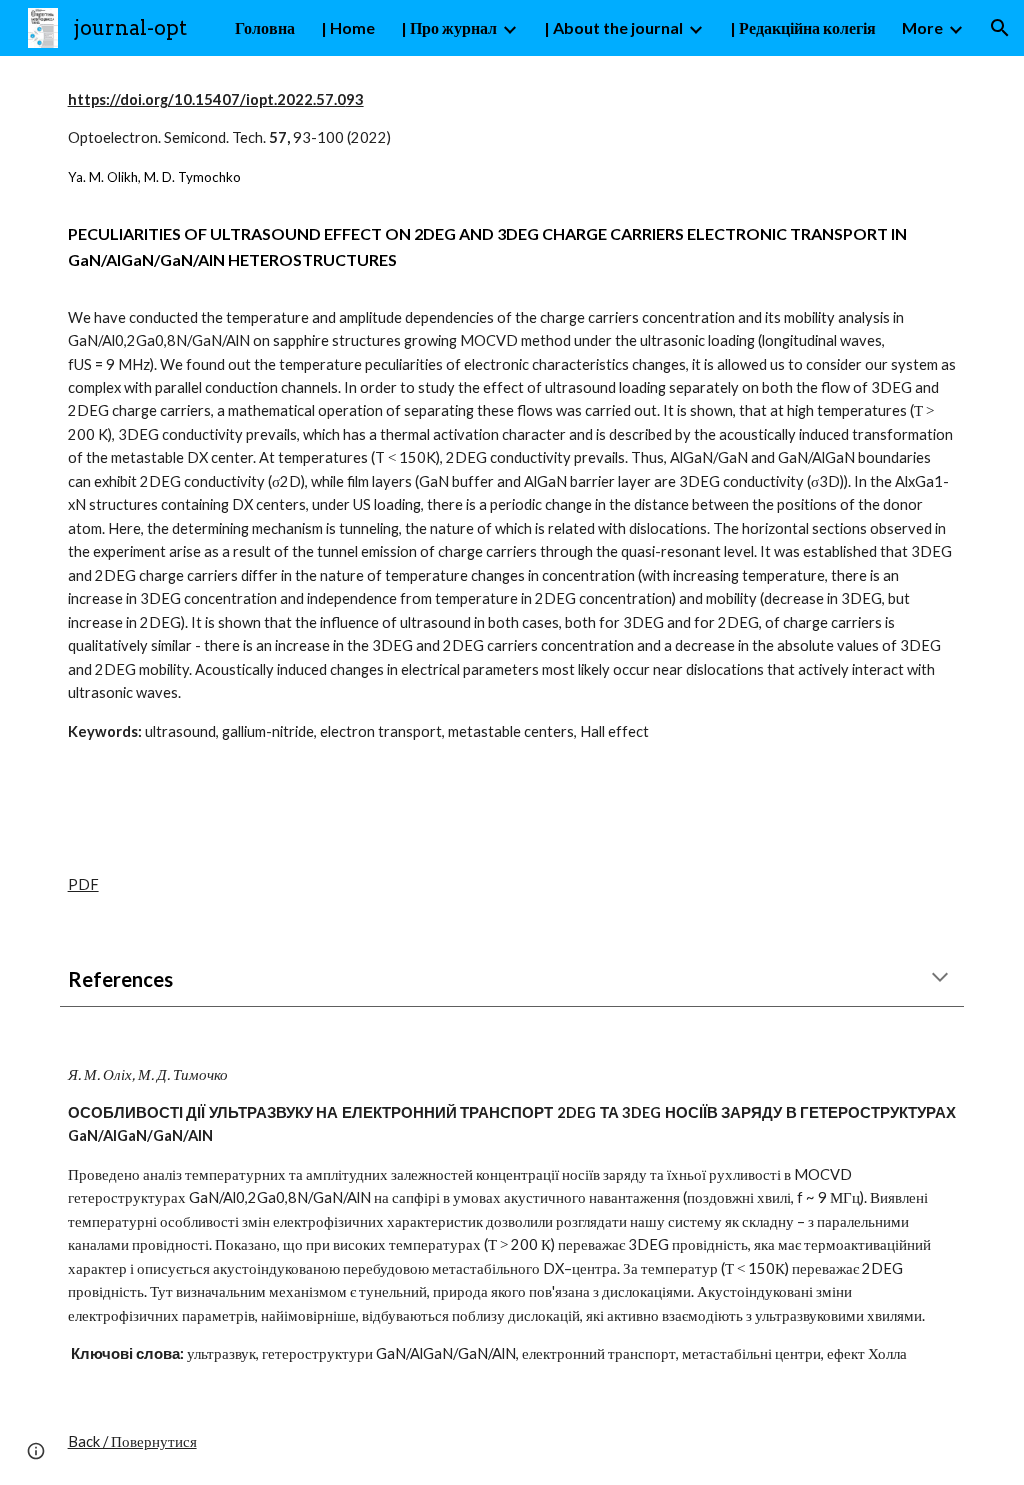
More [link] (922, 27)
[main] (512, 415)
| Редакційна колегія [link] (803, 27)
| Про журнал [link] (449, 27)
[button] (1000, 28)
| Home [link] (348, 27)
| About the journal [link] (613, 27)
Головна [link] (265, 27)
